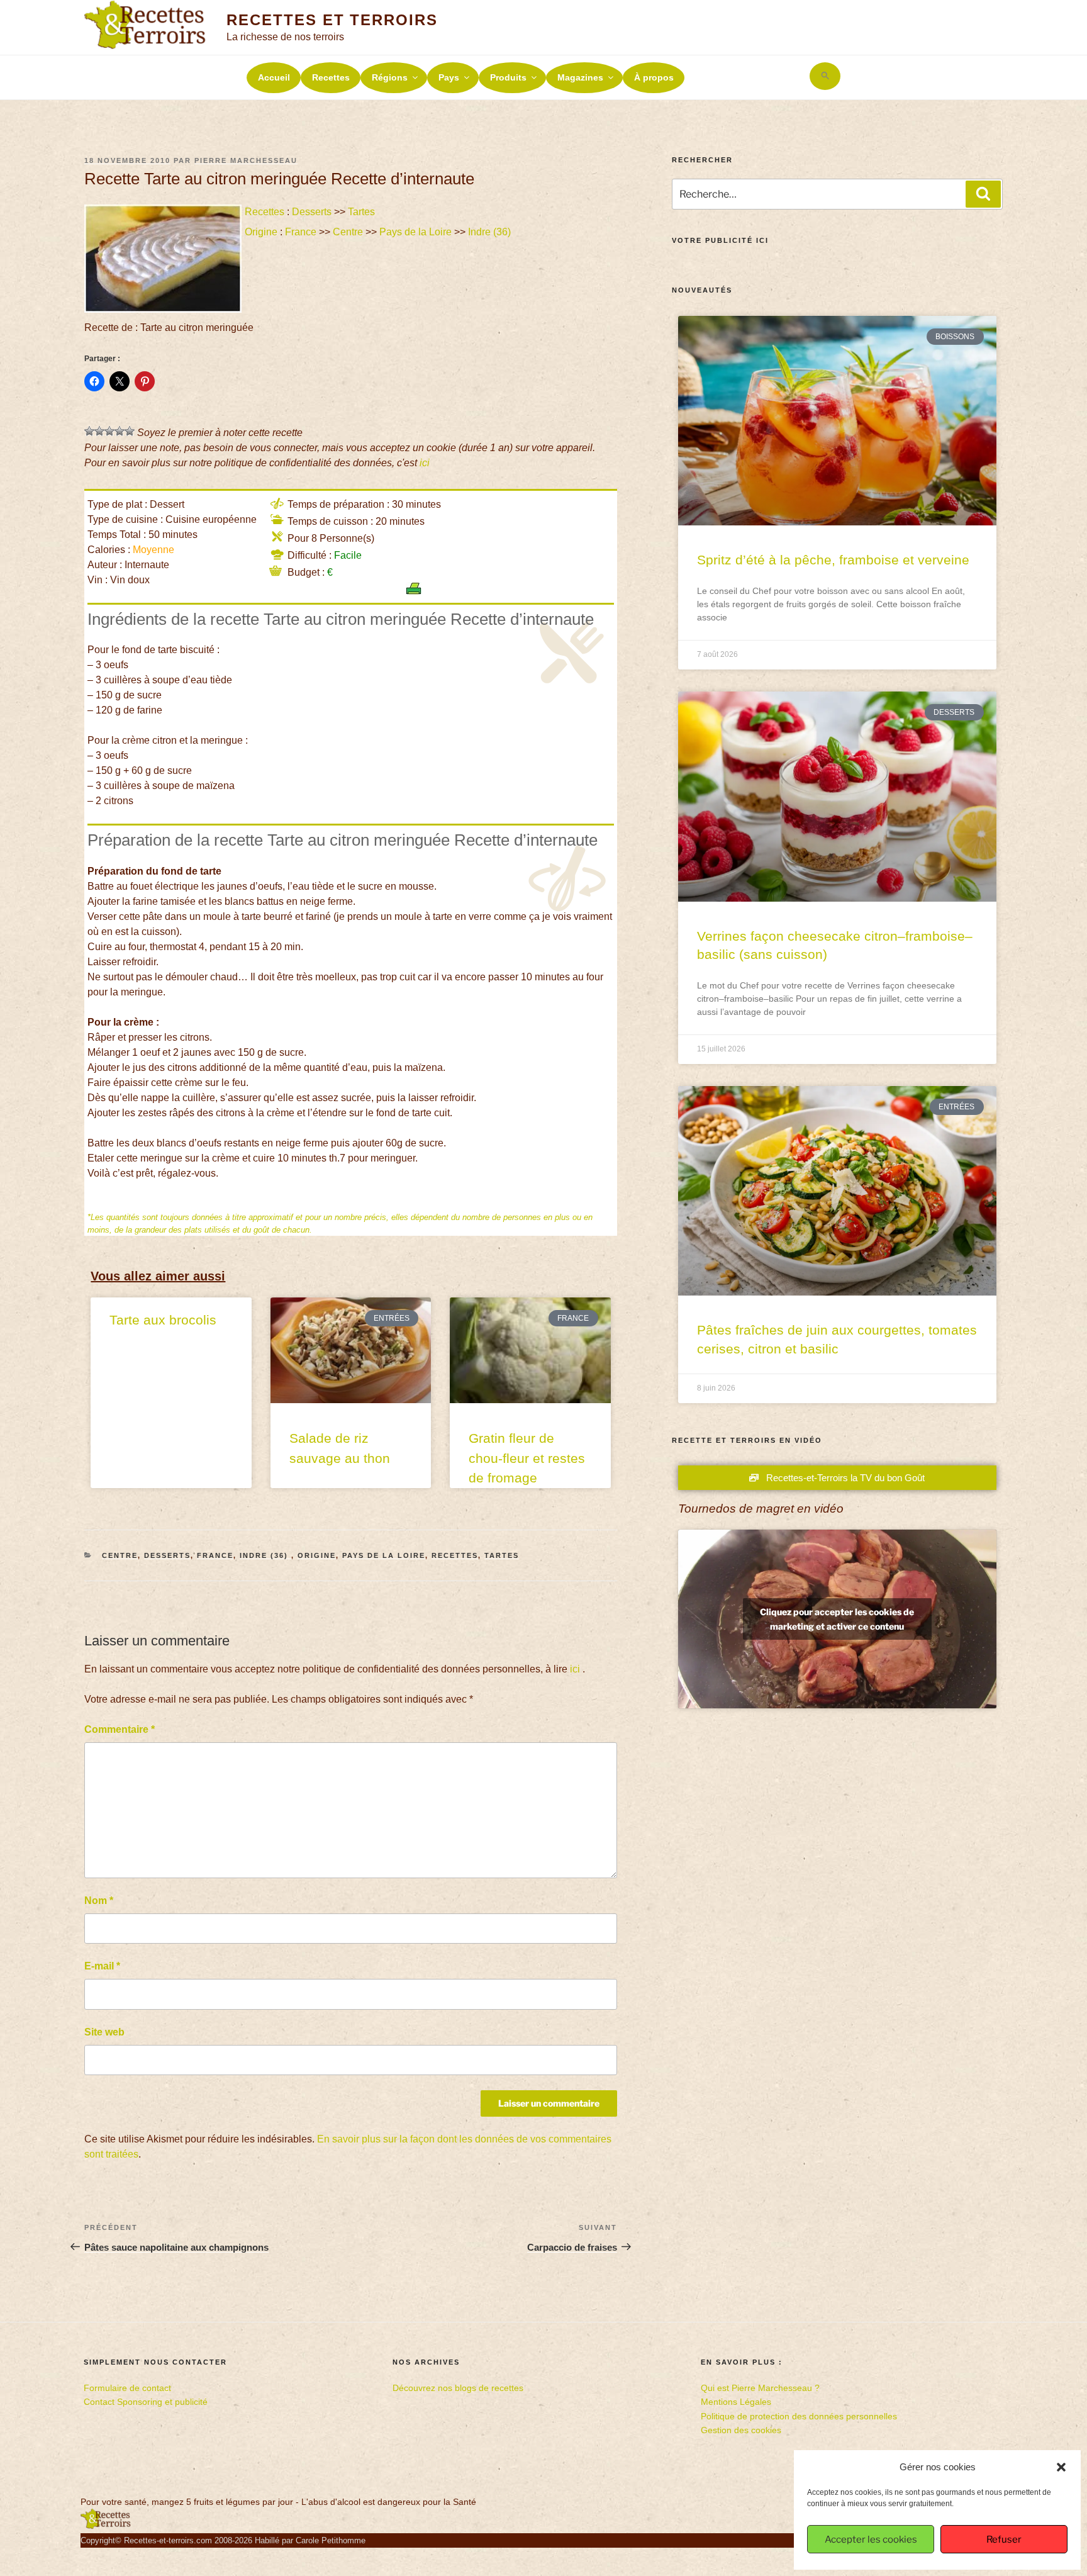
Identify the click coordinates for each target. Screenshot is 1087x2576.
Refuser (1004, 2540)
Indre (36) (491, 232)
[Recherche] (983, 194)
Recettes (331, 77)
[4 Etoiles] (120, 431)
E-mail (102, 1966)
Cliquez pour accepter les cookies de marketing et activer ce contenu (837, 1619)
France (301, 232)
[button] (1061, 2467)
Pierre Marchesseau (246, 160)
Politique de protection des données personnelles (799, 2416)
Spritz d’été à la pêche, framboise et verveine (833, 560)
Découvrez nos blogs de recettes (458, 2388)
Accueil (274, 77)
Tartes (361, 212)
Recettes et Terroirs (332, 20)
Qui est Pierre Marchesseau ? (760, 2388)
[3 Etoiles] (109, 431)
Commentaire (120, 1729)
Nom (99, 1901)
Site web (104, 2032)
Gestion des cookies (741, 2430)
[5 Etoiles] (130, 431)
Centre (348, 232)
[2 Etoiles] (99, 431)
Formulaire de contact (127, 2388)
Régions (390, 77)
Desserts (312, 212)
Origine (261, 232)
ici (425, 463)
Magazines (580, 77)
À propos (654, 77)
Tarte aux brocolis (163, 1320)
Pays (449, 77)
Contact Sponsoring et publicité (146, 2402)
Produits (508, 77)
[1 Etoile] (89, 431)
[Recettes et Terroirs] (106, 2526)
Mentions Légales (736, 2402)
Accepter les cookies (871, 2540)
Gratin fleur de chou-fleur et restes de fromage (527, 1458)
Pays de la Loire (415, 232)
